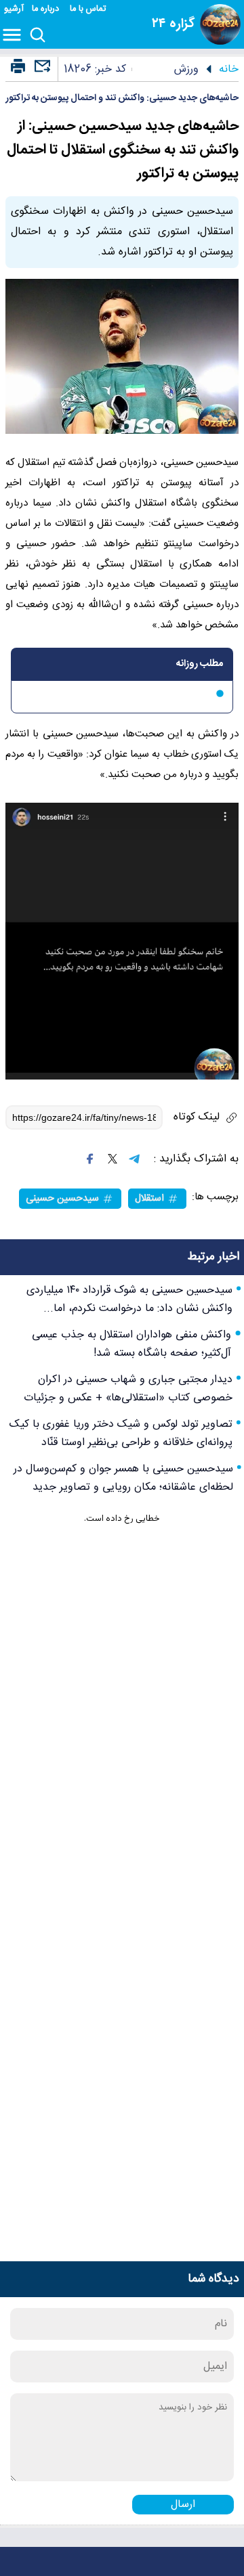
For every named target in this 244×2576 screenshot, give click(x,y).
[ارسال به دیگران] (41, 72)
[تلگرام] (134, 1159)
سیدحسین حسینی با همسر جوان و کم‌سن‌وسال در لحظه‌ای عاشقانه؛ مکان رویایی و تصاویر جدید (123, 1478)
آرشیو (14, 9)
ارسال (183, 2505)
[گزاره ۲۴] (220, 24)
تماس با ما (89, 9)
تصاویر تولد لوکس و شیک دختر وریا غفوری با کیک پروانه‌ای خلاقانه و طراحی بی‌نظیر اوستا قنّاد (121, 1434)
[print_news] (18, 67)
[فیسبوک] (90, 1159)
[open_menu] (15, 36)
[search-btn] (38, 36)
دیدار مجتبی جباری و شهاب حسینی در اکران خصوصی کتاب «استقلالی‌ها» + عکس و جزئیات (128, 1389)
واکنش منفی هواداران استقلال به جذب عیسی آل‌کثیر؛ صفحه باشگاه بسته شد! (131, 1344)
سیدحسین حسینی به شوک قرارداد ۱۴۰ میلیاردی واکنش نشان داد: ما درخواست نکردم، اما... (129, 1300)
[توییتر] (113, 1159)
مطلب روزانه (200, 664)
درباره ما (47, 9)
